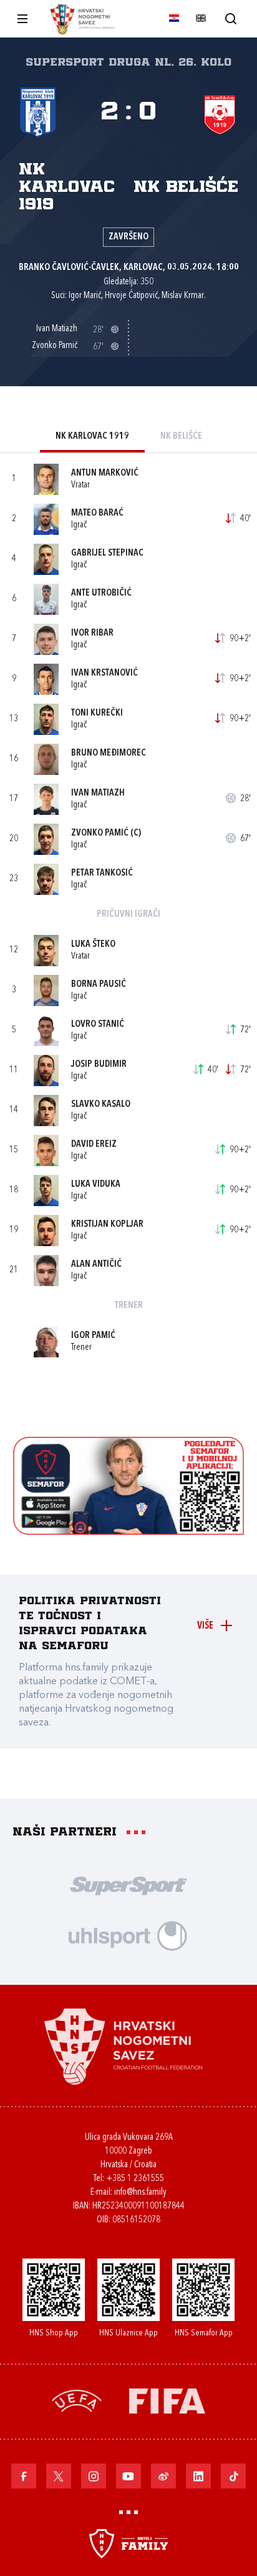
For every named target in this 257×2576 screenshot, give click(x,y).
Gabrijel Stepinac (107, 553)
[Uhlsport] (128, 1935)
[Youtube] (128, 2476)
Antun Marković (105, 473)
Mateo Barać (97, 513)
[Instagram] (94, 2476)
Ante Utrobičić (101, 593)
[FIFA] (167, 2400)
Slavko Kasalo (101, 1105)
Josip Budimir (99, 1065)
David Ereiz (94, 1145)
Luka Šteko (93, 945)
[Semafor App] (129, 1531)
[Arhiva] (230, 18)
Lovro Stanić (98, 1025)
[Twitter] (59, 2476)
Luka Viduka (96, 1185)
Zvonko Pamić (100, 833)
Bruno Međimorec (109, 753)
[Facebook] (24, 2476)
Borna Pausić (99, 985)
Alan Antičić (96, 1265)
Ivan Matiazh (98, 793)
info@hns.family (140, 2193)
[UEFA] (77, 2400)
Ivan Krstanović (104, 673)
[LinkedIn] (198, 2476)
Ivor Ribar (92, 633)
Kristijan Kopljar (107, 1225)
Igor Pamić (93, 1336)
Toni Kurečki (97, 713)
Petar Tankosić (102, 873)
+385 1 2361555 (135, 2179)
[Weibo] (163, 2476)
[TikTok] (233, 2476)
